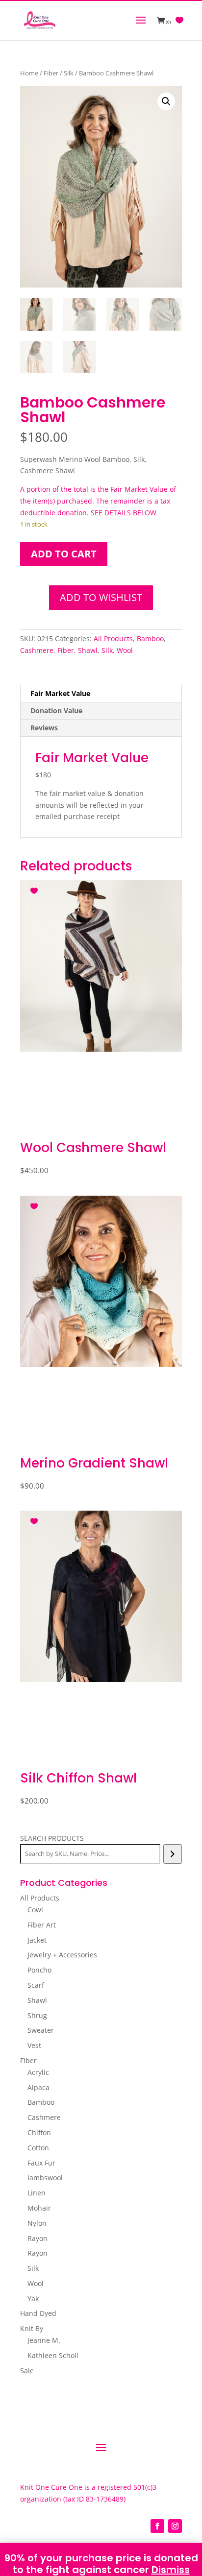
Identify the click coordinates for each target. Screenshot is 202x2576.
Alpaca (38, 2087)
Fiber (51, 73)
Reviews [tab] (44, 728)
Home (29, 73)
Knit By (32, 2328)
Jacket (37, 1940)
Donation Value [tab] (56, 710)
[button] (166, 101)
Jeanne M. (44, 2340)
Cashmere (37, 650)
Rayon (38, 2238)
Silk (69, 73)
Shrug (37, 2015)
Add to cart (64, 554)
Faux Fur (41, 2163)
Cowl (35, 1910)
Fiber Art (42, 1925)
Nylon (37, 2223)
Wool (125, 650)
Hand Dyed (38, 2313)
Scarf (36, 1985)
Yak (33, 2299)
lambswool (45, 2178)
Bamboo (150, 638)
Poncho (39, 1970)
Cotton (38, 2148)
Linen (37, 2193)
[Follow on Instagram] (175, 2526)
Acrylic (38, 2072)
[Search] (172, 1854)
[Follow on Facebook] (157, 2526)
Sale (27, 2371)
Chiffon (39, 2132)
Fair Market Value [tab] (60, 693)
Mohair (39, 2208)
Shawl (88, 650)
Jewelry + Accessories (62, 1955)
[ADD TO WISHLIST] (35, 889)
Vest (34, 2045)
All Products (113, 638)
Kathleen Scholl (53, 2355)
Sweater (41, 2030)
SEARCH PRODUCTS (52, 1838)
